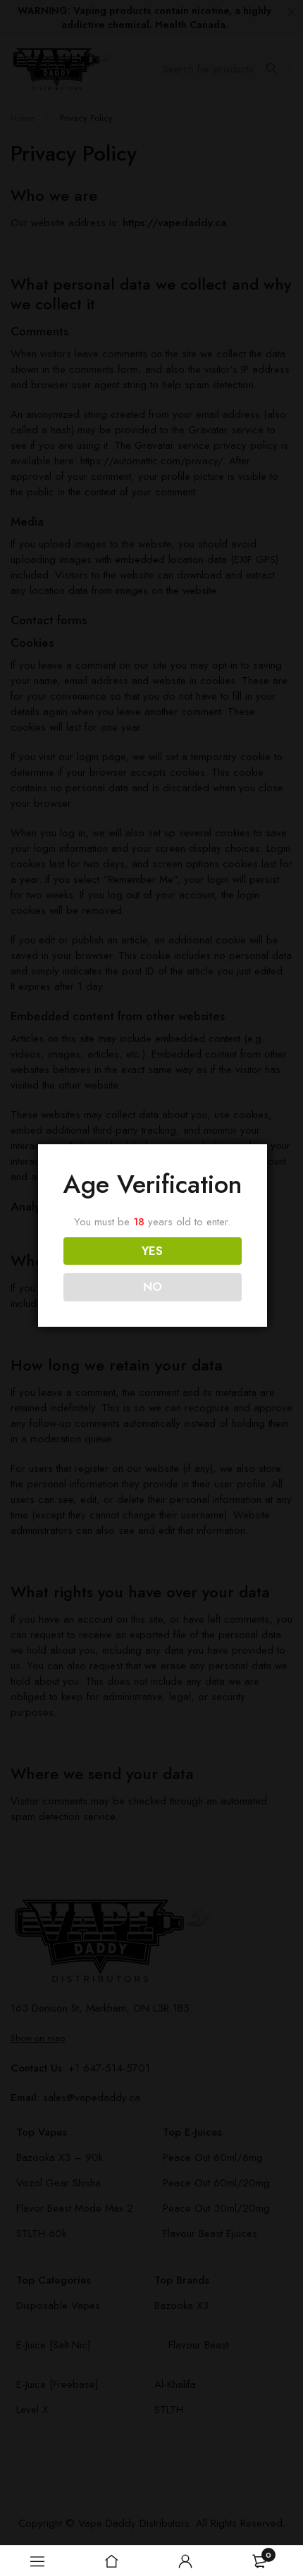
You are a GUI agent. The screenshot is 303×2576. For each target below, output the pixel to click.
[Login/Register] (185, 2561)
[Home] (111, 2561)
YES (152, 1251)
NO (153, 1287)
